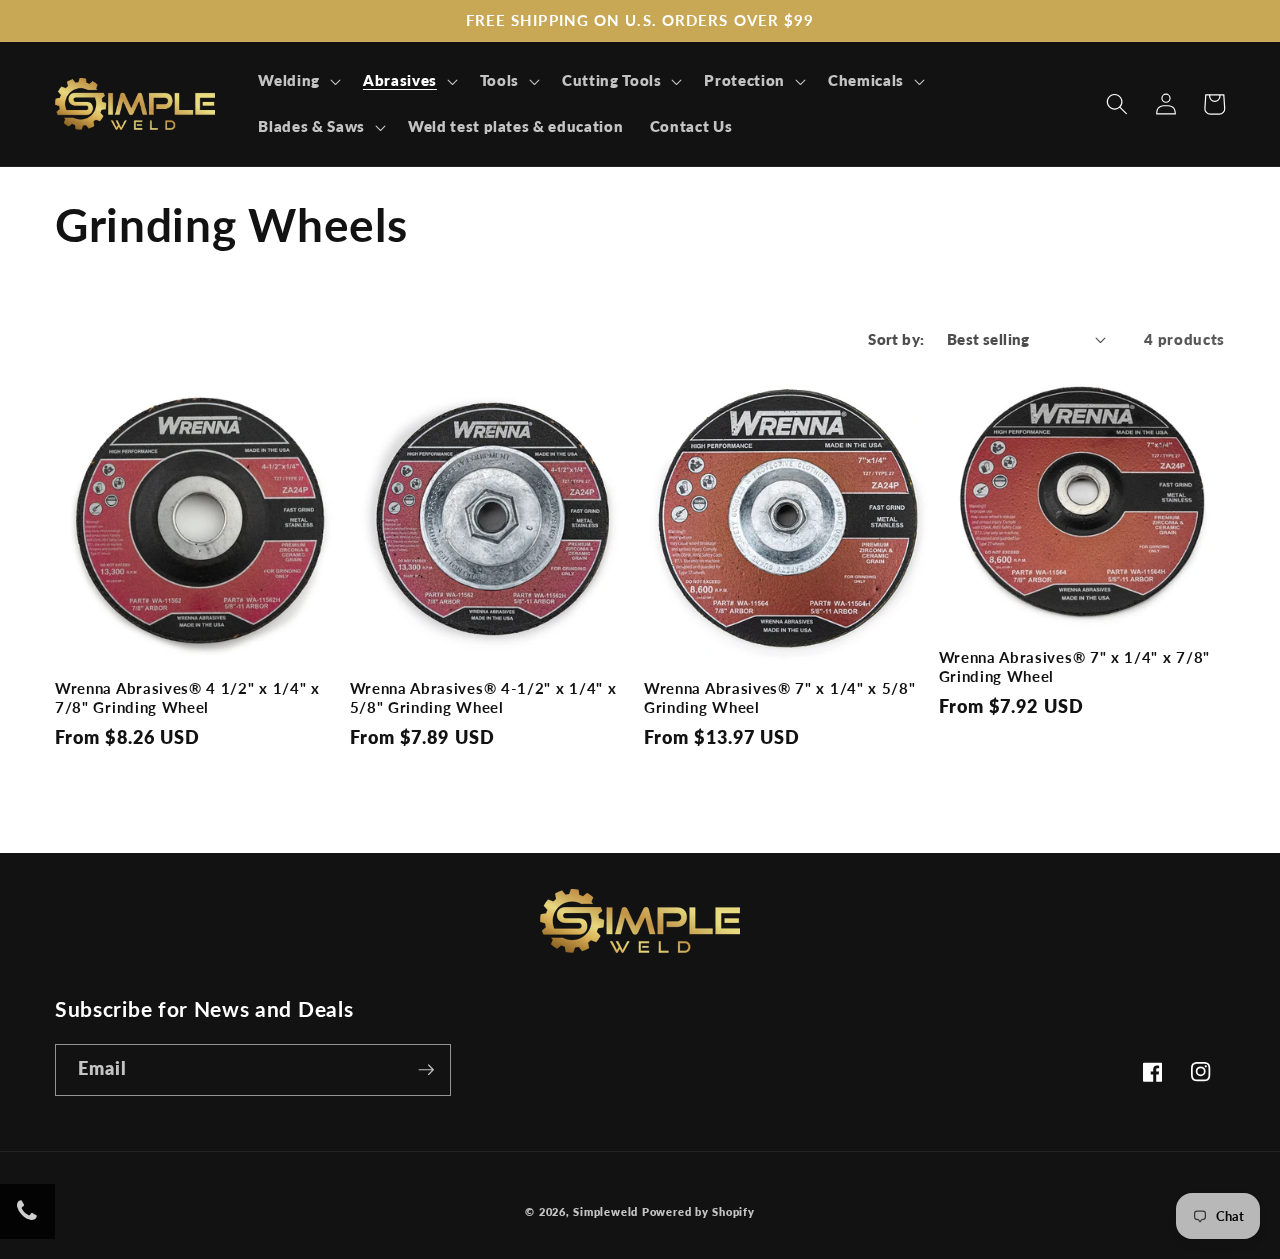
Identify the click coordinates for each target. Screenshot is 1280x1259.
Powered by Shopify (698, 1211)
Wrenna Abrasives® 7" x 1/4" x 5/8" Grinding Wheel (779, 697)
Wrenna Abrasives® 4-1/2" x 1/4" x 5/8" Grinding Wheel (483, 697)
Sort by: (896, 339)
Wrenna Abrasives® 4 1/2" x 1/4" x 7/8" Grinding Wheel (187, 697)
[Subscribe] (426, 1070)
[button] (297, 81)
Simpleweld (605, 1211)
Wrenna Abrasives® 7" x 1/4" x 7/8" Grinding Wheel (1074, 666)
